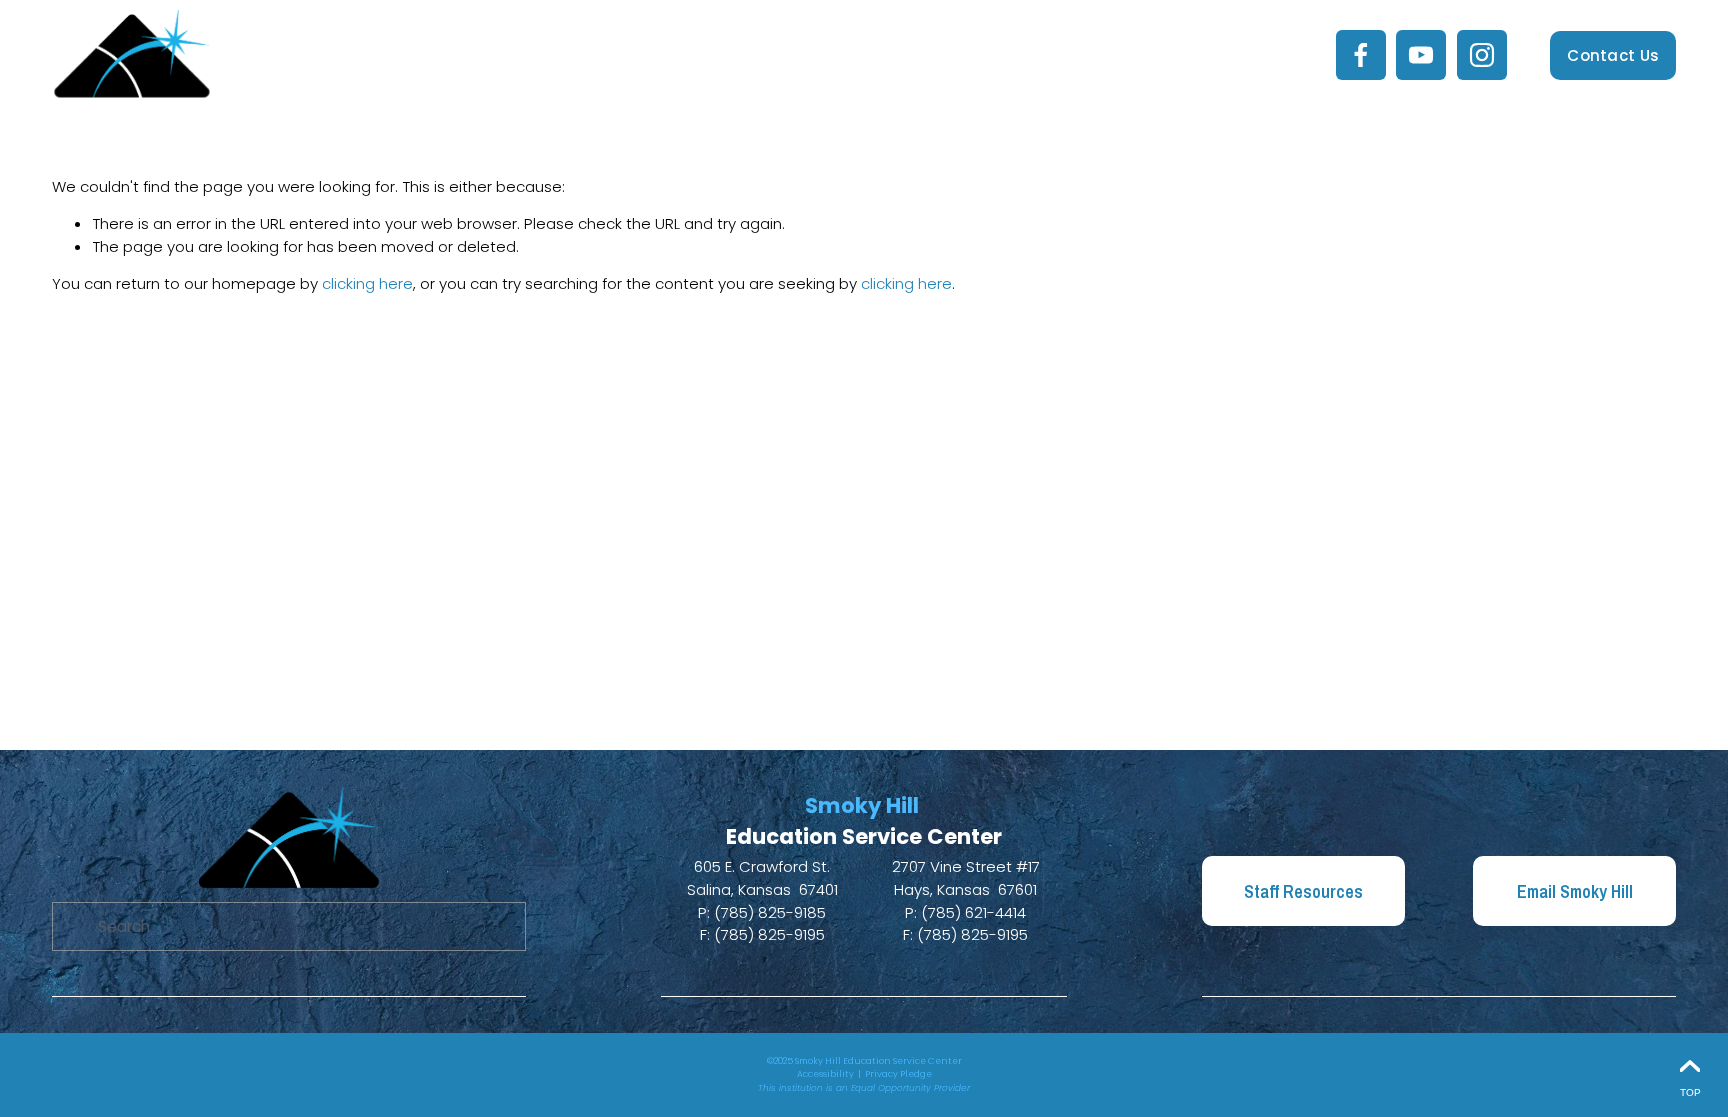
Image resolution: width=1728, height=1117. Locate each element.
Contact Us (1613, 55)
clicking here (367, 283)
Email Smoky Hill (1575, 891)
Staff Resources (1303, 891)
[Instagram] (1482, 55)
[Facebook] (1361, 55)
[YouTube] (1421, 55)
